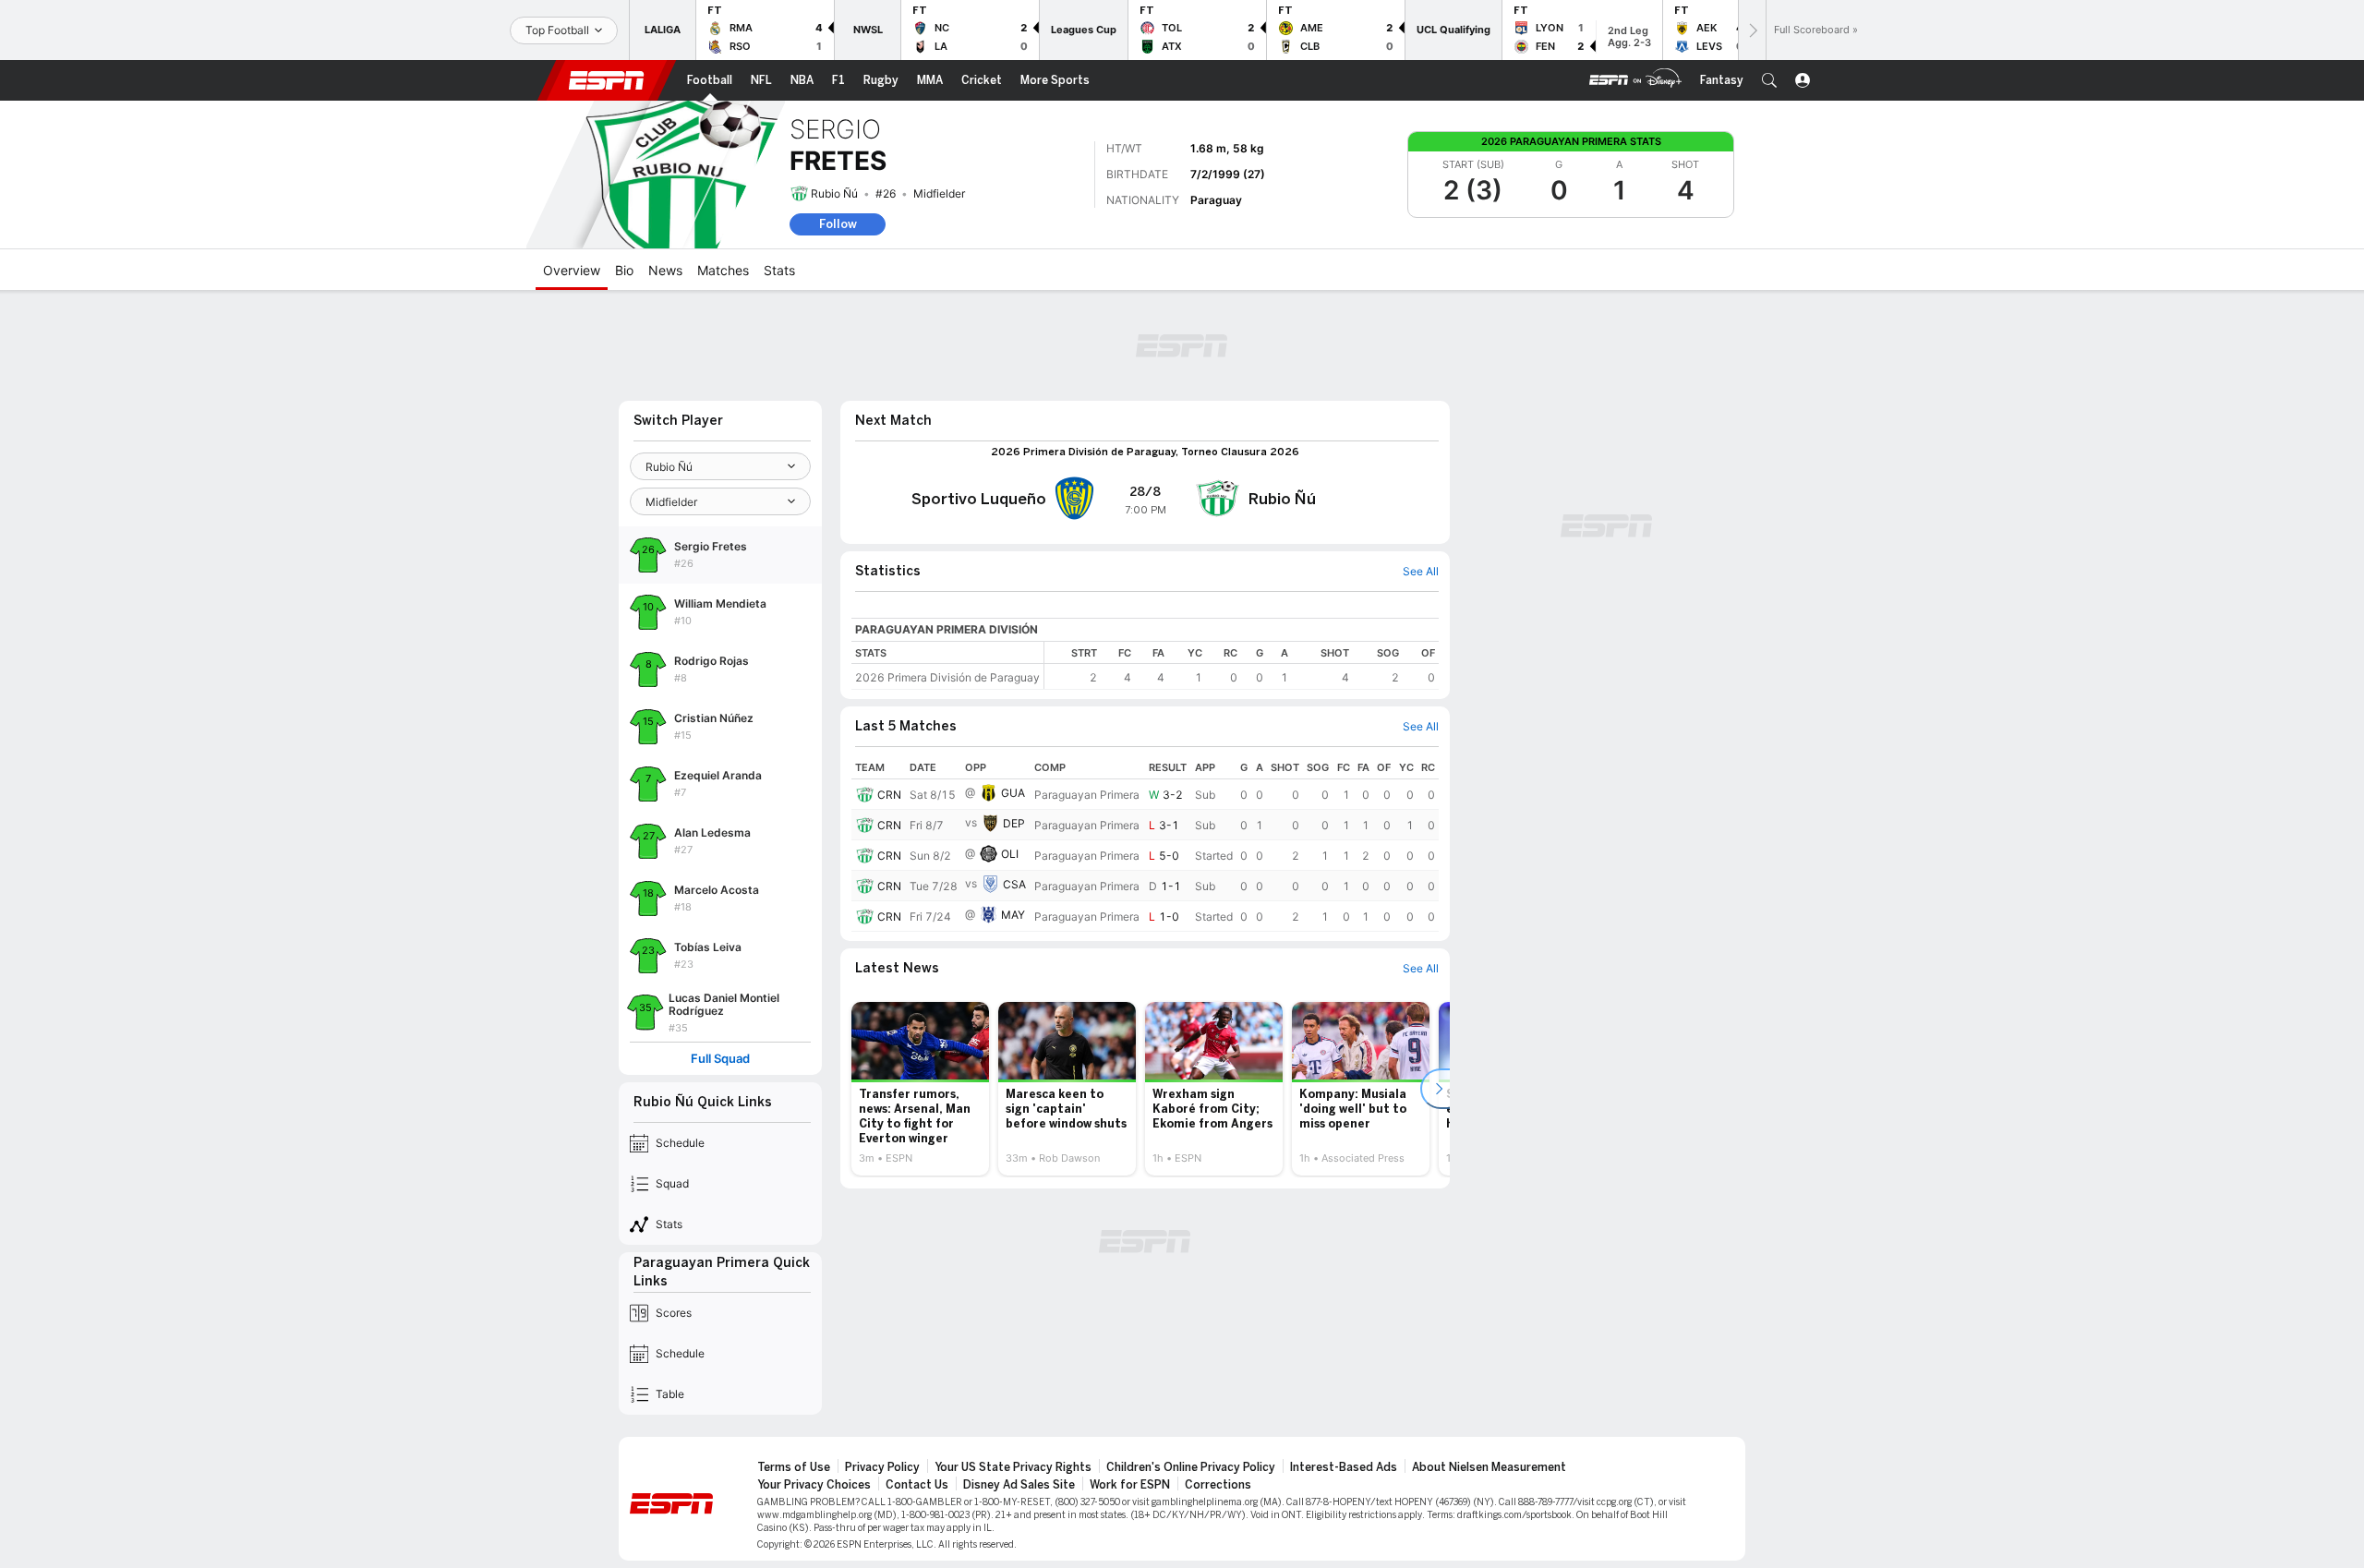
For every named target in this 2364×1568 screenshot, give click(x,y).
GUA (1013, 793)
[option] (920, 1089)
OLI (1010, 854)
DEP (1014, 823)
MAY (1013, 915)
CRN (889, 795)
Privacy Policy (882, 1467)
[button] (1769, 80)
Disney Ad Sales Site (1019, 1485)
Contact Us (917, 1485)
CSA (1014, 884)
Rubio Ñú (834, 193)
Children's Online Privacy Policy (1191, 1467)
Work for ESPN (1130, 1485)
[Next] (1752, 30)
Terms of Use (794, 1467)
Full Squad (720, 1059)
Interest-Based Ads (1344, 1467)
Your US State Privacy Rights (1013, 1467)
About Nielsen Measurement (1489, 1467)
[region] (1242, 665)
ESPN (607, 80)
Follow (838, 224)
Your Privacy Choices (814, 1485)
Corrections (1218, 1485)
